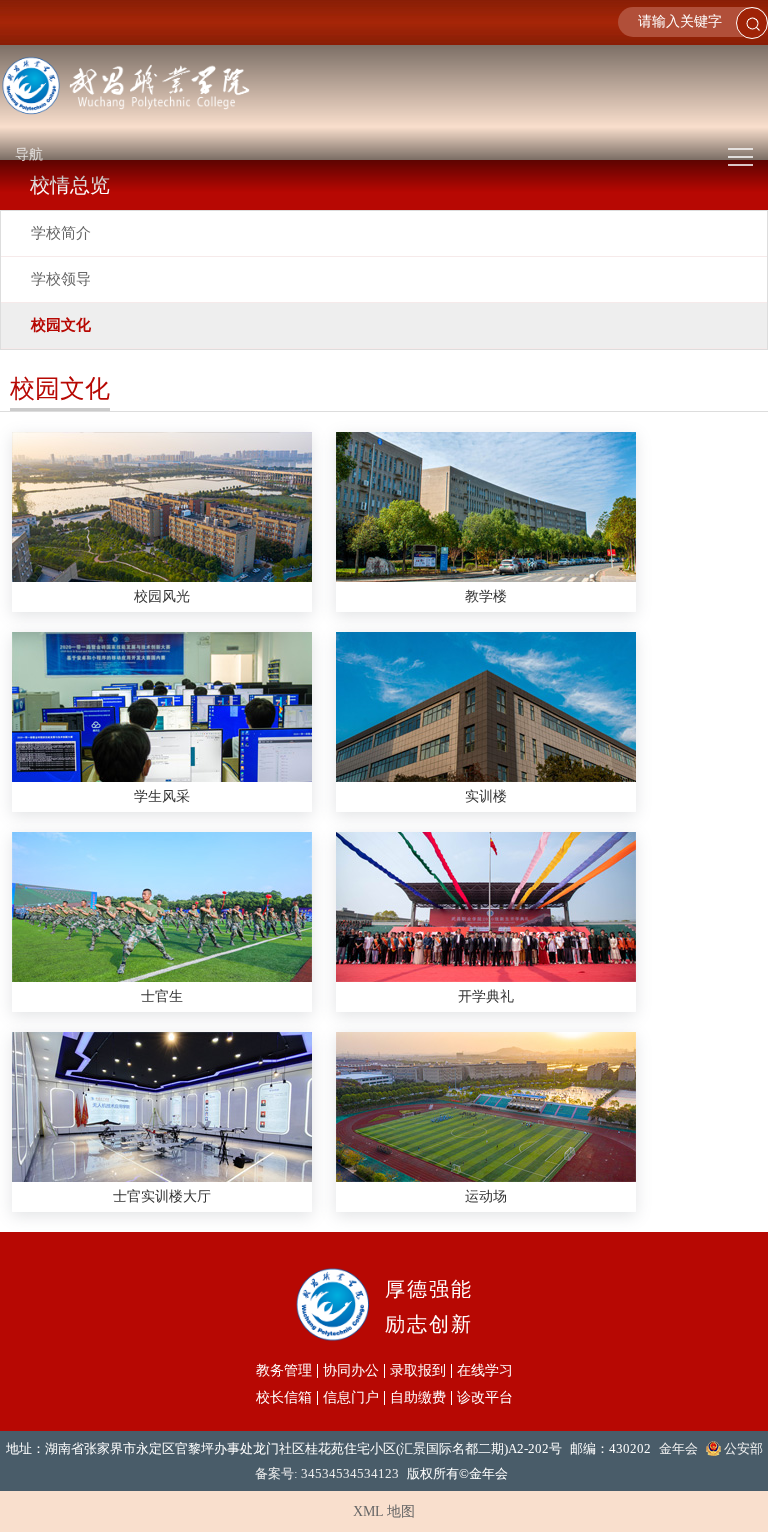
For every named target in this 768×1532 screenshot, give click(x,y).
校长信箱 (284, 1398)
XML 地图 (384, 1511)
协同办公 (351, 1371)
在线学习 (485, 1371)
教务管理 (284, 1371)
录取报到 (418, 1371)
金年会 (678, 1448)
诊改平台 (485, 1398)
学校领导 (61, 279)
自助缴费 (418, 1398)
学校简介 (61, 233)
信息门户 (351, 1398)
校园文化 (61, 325)
